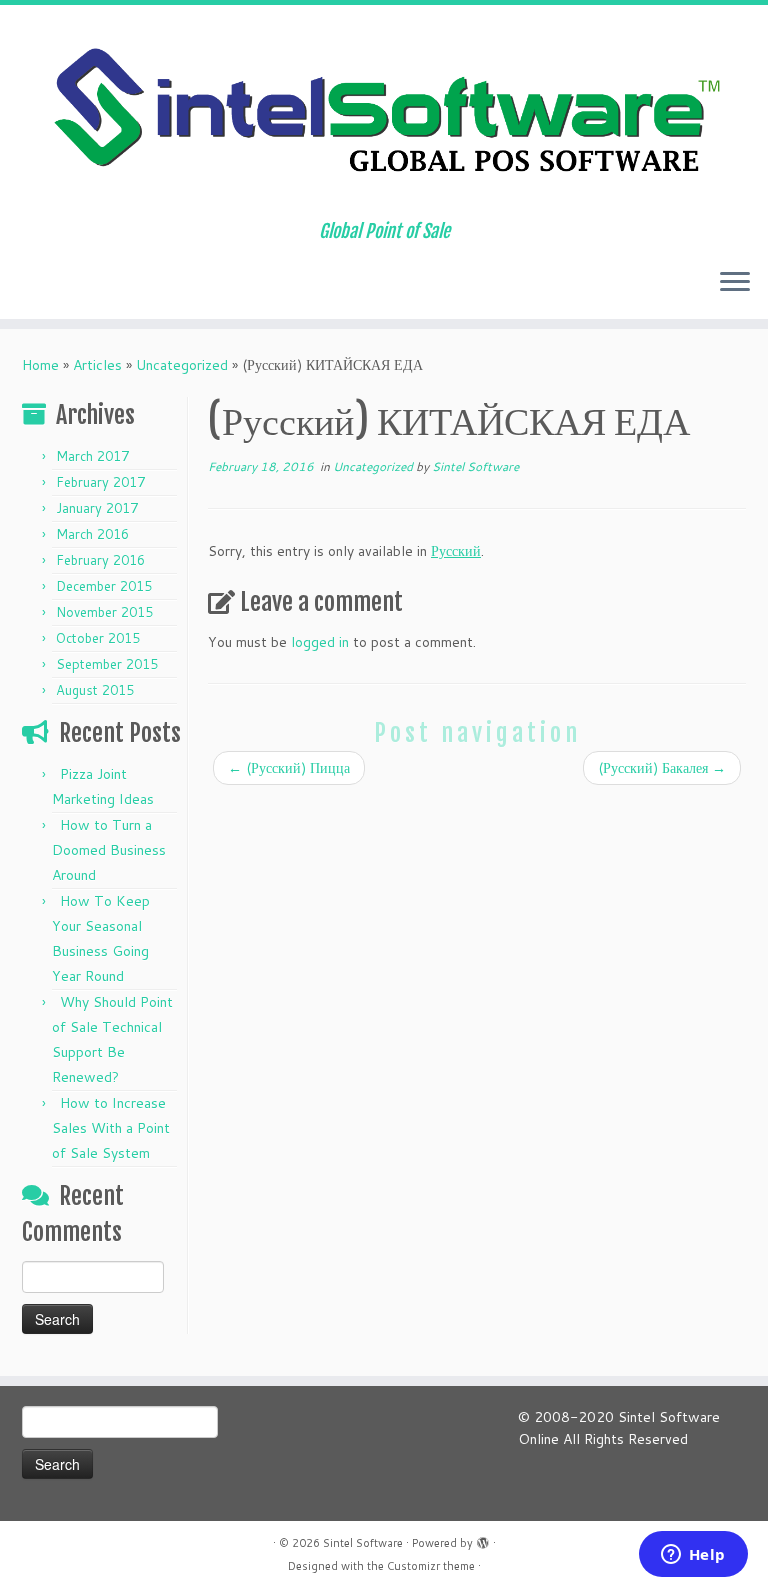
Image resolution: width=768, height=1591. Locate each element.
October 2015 (98, 638)
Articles (97, 365)
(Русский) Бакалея (662, 768)
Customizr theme (431, 1566)
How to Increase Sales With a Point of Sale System (111, 1128)
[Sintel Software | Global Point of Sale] (384, 113)
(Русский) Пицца (289, 768)
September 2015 (107, 664)
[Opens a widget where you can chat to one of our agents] (693, 1556)
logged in (320, 642)
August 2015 (95, 690)
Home (40, 365)
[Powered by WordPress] (483, 1539)
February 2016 (100, 560)
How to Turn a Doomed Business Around (109, 850)
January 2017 (97, 508)
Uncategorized (182, 365)
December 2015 (104, 586)
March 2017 (92, 456)
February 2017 (100, 482)
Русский (456, 551)
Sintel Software (475, 466)
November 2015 (104, 612)
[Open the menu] (735, 283)
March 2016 (92, 534)
